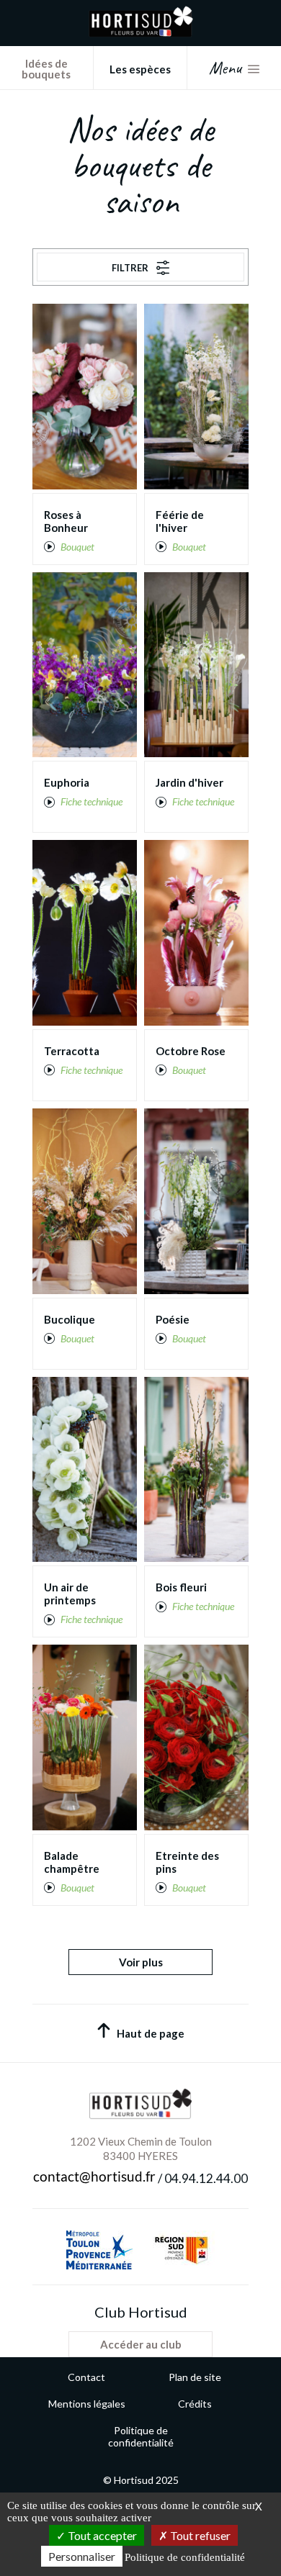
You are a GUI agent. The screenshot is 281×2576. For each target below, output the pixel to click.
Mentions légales (87, 2404)
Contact (86, 2377)
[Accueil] (141, 33)
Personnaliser (82, 2556)
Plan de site (195, 2377)
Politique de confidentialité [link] (185, 2557)
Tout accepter (101, 2535)
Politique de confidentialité (141, 2436)
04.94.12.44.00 (206, 2179)
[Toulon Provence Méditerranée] (99, 2250)
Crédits (195, 2404)
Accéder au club (141, 2344)
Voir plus (141, 1962)
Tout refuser (199, 2535)
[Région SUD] (181, 2250)
